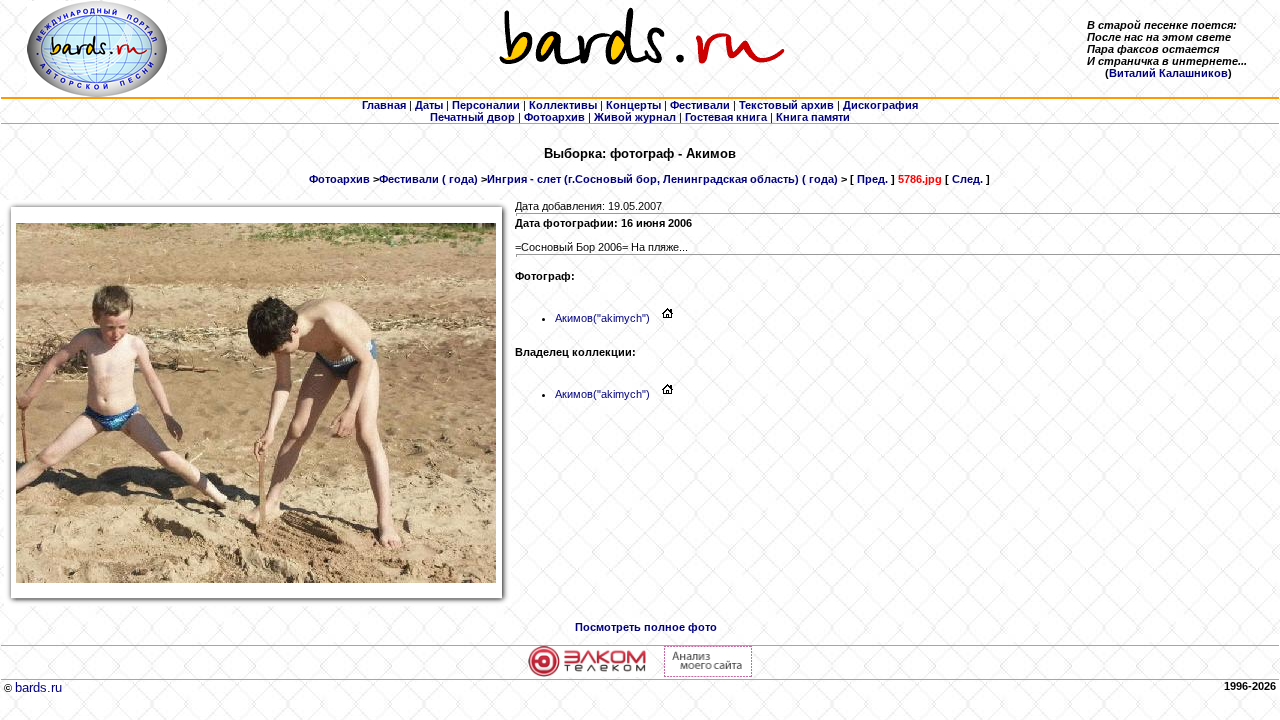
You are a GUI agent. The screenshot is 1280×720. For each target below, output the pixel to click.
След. (967, 179)
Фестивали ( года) (428, 179)
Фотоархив (339, 179)
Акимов (602, 318)
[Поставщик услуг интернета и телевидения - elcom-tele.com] (587, 673)
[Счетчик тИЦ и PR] (708, 673)
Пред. (872, 179)
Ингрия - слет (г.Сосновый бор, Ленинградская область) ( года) (662, 179)
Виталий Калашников (1168, 73)
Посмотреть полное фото (646, 627)
